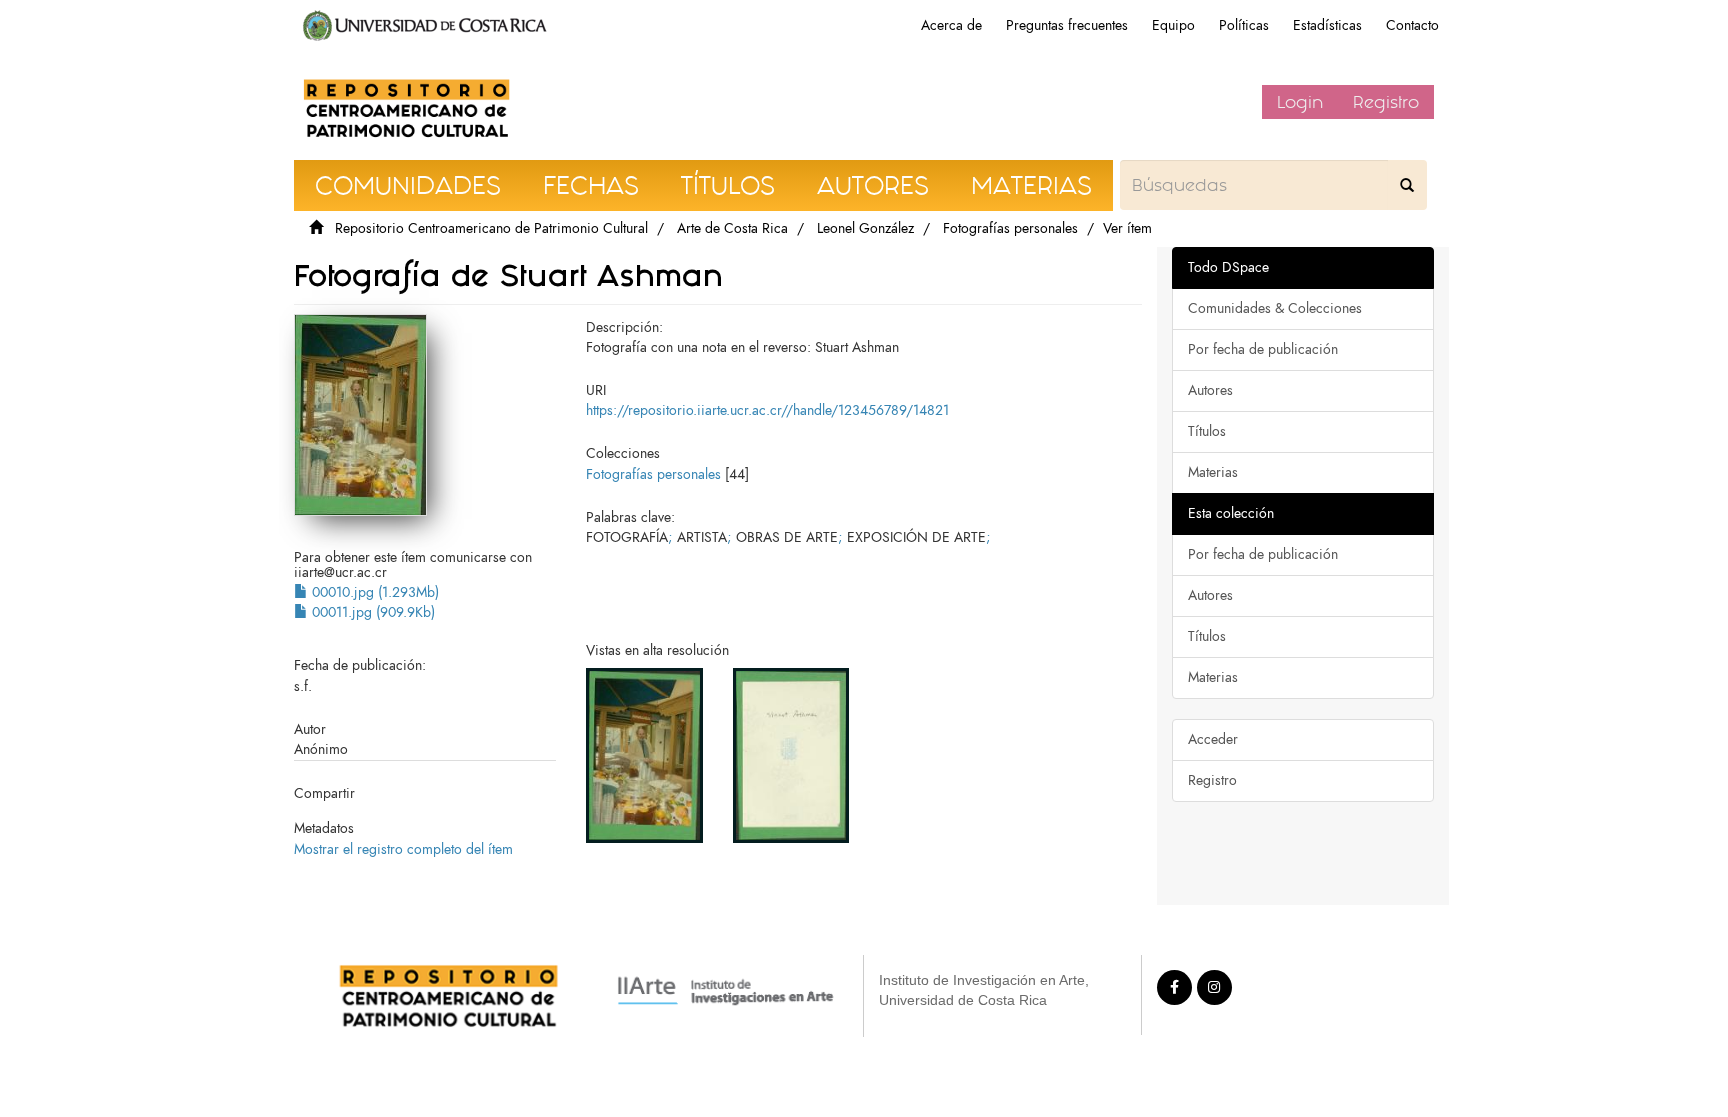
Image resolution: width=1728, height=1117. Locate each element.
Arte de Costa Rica (732, 228)
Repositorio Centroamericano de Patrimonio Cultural (491, 228)
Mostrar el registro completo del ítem (403, 849)
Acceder (1213, 739)
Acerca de (951, 25)
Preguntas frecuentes (1067, 25)
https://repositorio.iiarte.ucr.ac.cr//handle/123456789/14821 (767, 410)
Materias (1213, 472)
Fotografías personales (1010, 228)
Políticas (1244, 25)
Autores (1210, 390)
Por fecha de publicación (1263, 349)
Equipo (1173, 25)
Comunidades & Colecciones (1275, 308)
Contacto (1412, 25)
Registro (1386, 102)
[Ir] (1407, 185)
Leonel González (865, 228)
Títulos (1207, 431)
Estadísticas (1327, 25)
